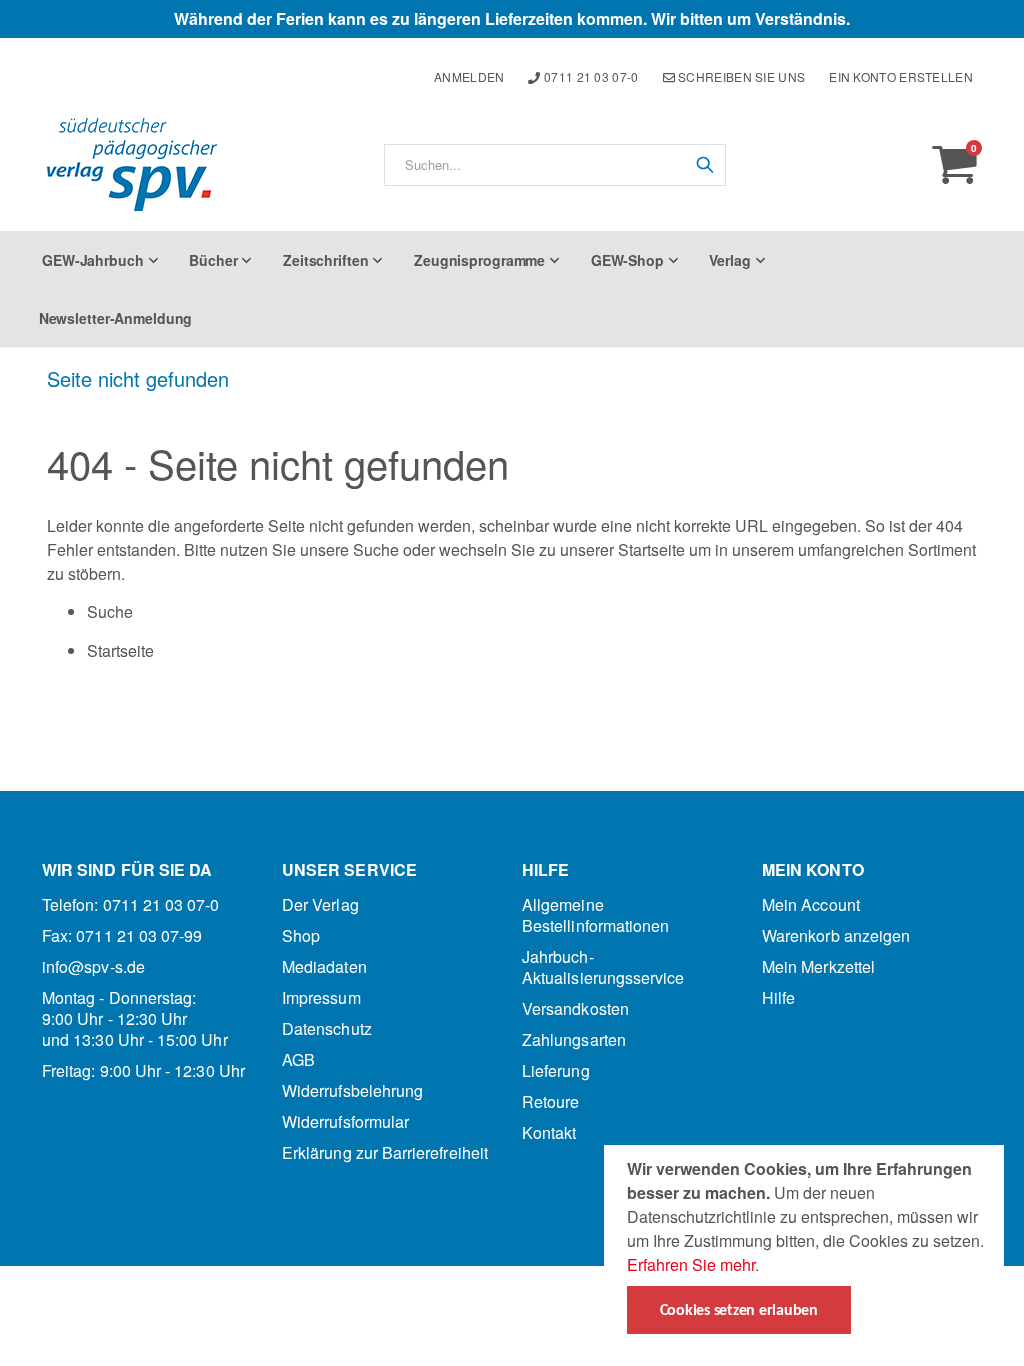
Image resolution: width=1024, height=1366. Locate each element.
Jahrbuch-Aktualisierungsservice (603, 967)
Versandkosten (575, 1008)
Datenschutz (327, 1028)
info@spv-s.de (93, 966)
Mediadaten (324, 966)
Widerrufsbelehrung (352, 1090)
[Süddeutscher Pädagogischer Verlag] (132, 164)
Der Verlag (320, 904)
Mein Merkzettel (818, 966)
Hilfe (778, 997)
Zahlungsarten (574, 1039)
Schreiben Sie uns (740, 76)
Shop (301, 935)
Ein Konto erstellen (901, 76)
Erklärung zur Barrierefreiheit (385, 1152)
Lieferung (556, 1070)
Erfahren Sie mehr (691, 1264)
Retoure (550, 1101)
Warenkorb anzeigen (836, 935)
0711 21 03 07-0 (590, 76)
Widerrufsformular (345, 1121)
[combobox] (555, 165)
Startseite (651, 549)
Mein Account (811, 904)
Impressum (321, 997)
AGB (298, 1059)
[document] (807, 1245)
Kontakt (549, 1132)
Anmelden (469, 76)
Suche (376, 549)
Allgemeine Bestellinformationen (595, 915)
